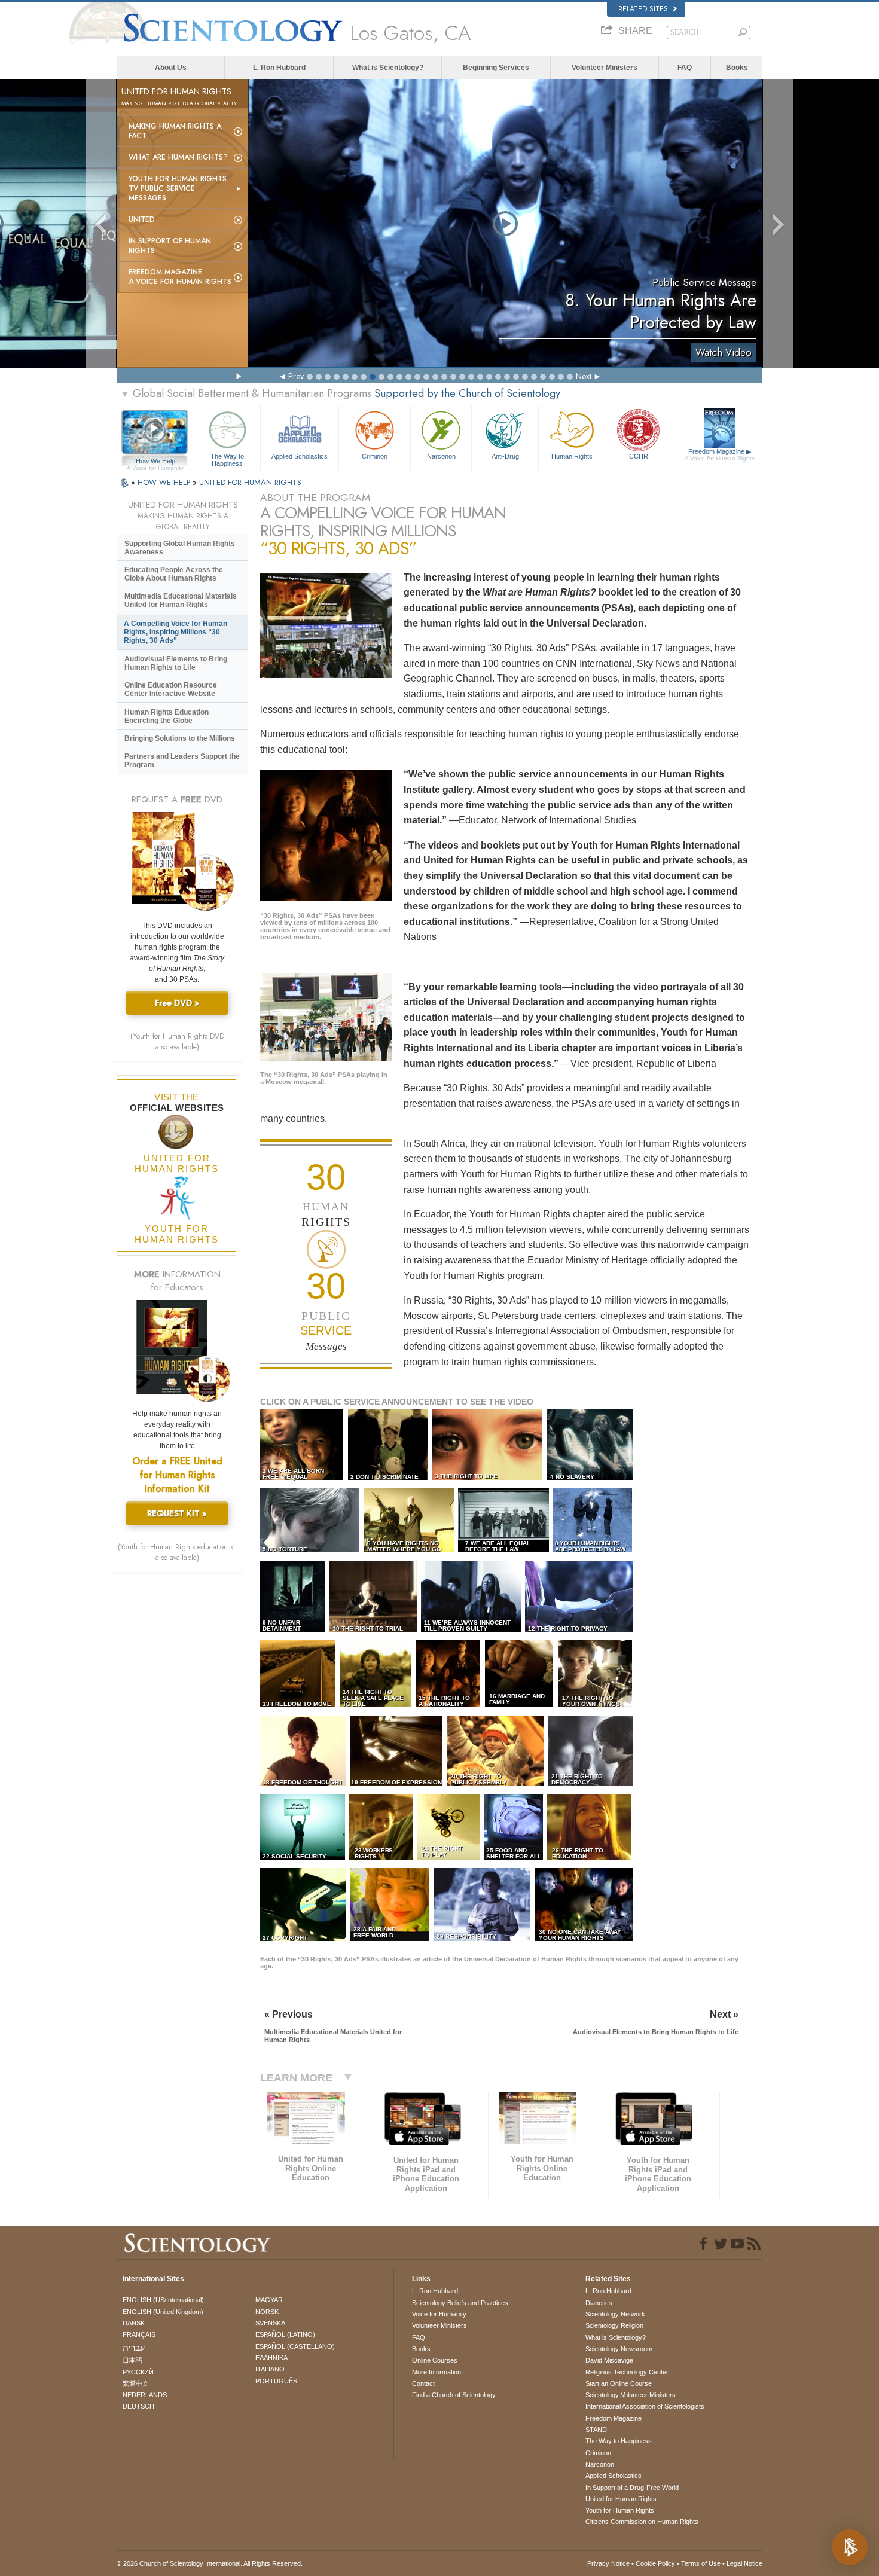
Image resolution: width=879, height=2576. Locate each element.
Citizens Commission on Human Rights (642, 2522)
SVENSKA (270, 2323)
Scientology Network (615, 2314)
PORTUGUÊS (276, 2381)
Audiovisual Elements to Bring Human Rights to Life (176, 663)
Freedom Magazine (720, 455)
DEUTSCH (138, 2406)
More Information (437, 2372)
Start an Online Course (619, 2383)
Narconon (441, 456)
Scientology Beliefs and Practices (460, 2303)
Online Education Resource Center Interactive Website (171, 689)
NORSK (267, 2312)
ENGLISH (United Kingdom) (163, 2312)
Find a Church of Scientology (454, 2395)
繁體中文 (136, 2383)
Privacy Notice (608, 2563)
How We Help (155, 462)
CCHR (639, 456)
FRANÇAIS (139, 2334)
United (142, 219)
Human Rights (572, 456)
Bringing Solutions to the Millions (180, 738)
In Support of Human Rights (170, 246)
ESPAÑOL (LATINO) (285, 2334)
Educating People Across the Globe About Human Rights (174, 574)
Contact (423, 2383)
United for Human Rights (621, 2499)
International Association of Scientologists (645, 2406)
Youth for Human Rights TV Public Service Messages (178, 188)
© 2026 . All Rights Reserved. (210, 2563)
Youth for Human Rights (620, 2510)
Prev (296, 376)
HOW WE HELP (165, 482)
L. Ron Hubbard (279, 68)
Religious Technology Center (627, 2372)
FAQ (685, 68)
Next (584, 376)
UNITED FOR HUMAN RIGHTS (250, 482)
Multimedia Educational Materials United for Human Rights (181, 600)
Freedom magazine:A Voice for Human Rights (180, 277)
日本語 (132, 2360)
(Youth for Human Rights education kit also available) (177, 1552)
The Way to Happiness (227, 459)
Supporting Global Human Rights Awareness (180, 548)
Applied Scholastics (300, 456)
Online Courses (435, 2360)
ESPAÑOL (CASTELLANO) (295, 2346)
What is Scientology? (388, 68)
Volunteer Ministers (605, 68)
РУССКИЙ (138, 2372)
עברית (134, 2348)
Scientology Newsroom (619, 2349)
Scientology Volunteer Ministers (631, 2395)
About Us (171, 68)
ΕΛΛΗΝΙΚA (271, 2358)
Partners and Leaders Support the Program (182, 761)
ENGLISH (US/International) (163, 2300)
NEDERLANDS (145, 2395)
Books (737, 68)
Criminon (375, 456)
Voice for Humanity (439, 2314)
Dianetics (599, 2303)
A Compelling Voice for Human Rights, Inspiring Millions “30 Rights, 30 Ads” (176, 632)
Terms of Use (701, 2563)
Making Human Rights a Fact (175, 131)
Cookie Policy (655, 2563)
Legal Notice (744, 2563)
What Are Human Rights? (178, 157)
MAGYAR (269, 2300)
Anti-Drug (505, 456)
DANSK (134, 2323)
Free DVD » (177, 1003)
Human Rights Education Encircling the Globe (167, 716)
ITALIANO (270, 2369)
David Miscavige (609, 2360)
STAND (596, 2430)
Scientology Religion (614, 2325)
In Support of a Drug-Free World (632, 2488)
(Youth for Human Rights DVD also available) (177, 1042)
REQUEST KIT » (177, 1513)
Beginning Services (496, 68)
